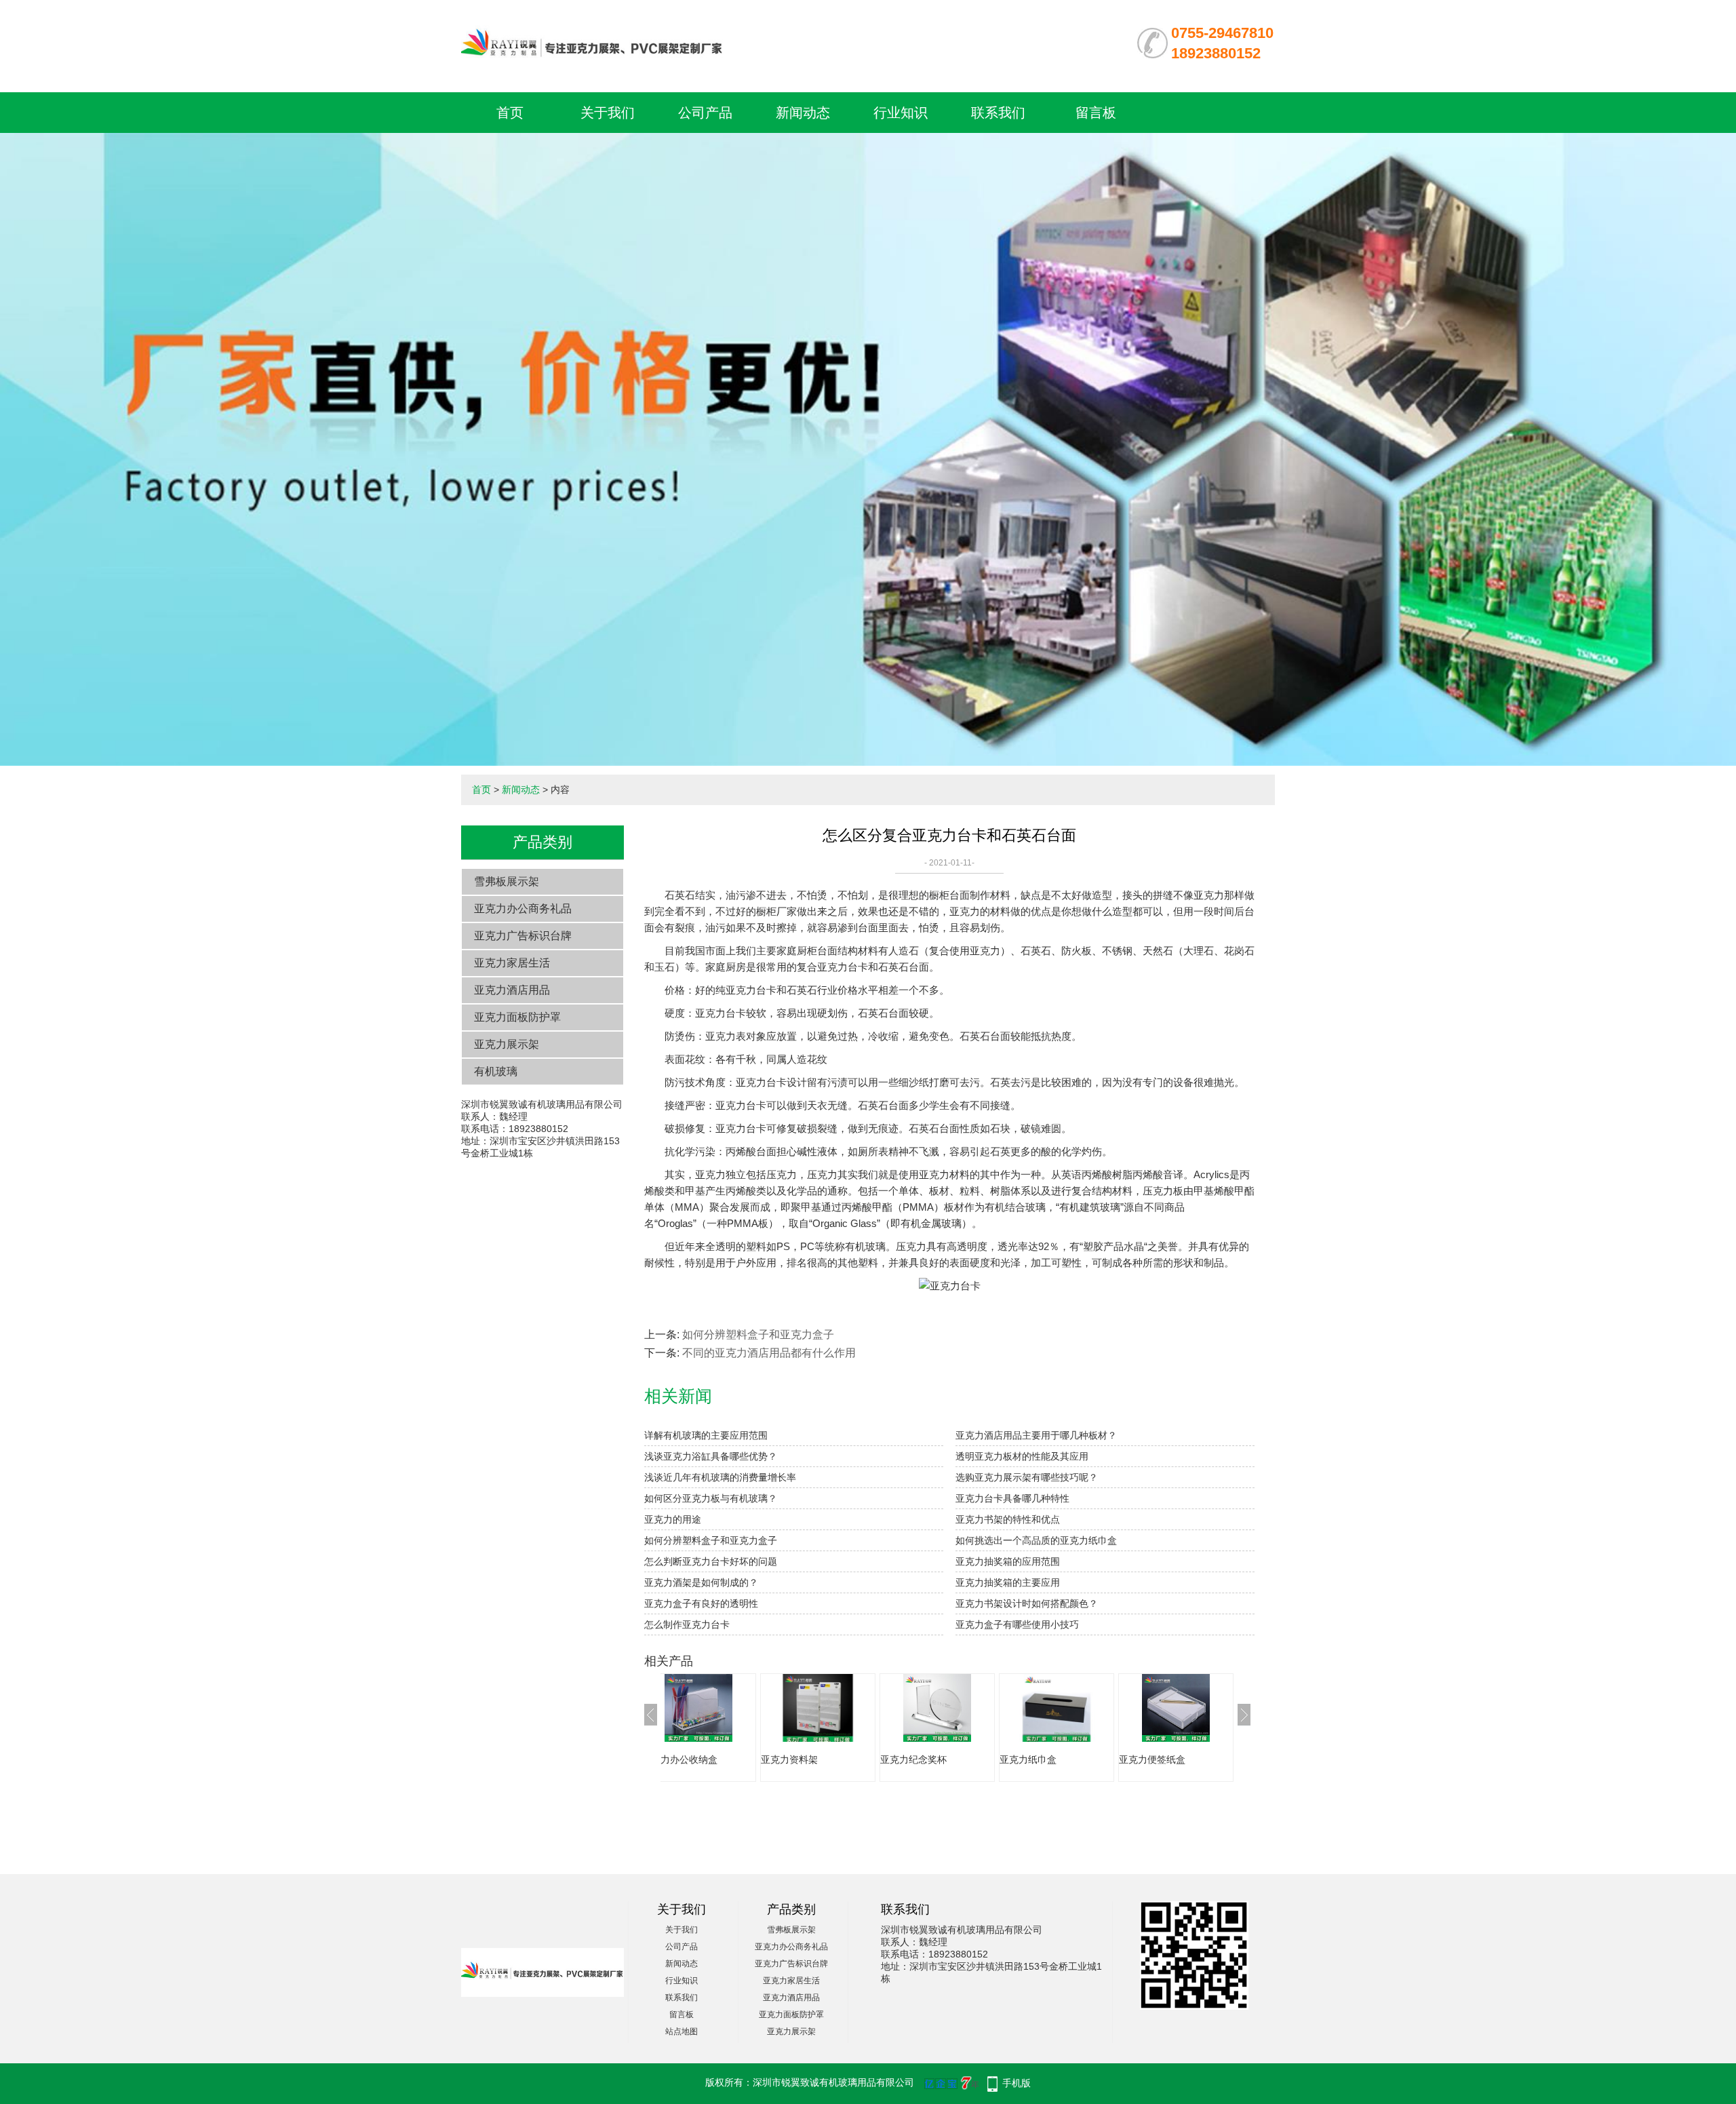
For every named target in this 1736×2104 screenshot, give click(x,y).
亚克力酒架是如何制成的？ (701, 1582)
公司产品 (705, 113)
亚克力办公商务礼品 (523, 909)
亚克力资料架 (735, 1759)
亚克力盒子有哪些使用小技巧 (1017, 1624)
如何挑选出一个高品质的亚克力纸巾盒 (1036, 1540)
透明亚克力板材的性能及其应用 (1022, 1456)
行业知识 (901, 113)
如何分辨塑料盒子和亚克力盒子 (758, 1335)
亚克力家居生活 (512, 963)
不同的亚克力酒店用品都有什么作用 (769, 1353)
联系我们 (998, 113)
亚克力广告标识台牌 (523, 936)
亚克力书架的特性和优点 (1008, 1519)
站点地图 (682, 2031)
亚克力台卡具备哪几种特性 (1012, 1498)
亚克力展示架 (507, 1044)
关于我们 (608, 113)
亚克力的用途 (673, 1519)
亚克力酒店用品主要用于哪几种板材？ (1036, 1435)
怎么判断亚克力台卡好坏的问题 (711, 1561)
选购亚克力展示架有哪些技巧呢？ (1027, 1477)
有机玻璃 (496, 1071)
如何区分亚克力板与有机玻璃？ (711, 1498)
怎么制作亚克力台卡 (687, 1624)
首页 (510, 113)
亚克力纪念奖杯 (859, 1759)
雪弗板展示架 (507, 881)
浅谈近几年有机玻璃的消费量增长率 (720, 1477)
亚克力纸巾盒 (974, 1759)
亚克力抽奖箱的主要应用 (1008, 1582)
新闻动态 (803, 113)
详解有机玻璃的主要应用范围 (706, 1435)
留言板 (1096, 113)
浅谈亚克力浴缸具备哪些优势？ (711, 1456)
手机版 (1017, 2083)
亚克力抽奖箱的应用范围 (1008, 1561)
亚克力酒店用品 (512, 990)
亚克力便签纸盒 (1098, 1759)
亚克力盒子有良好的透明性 (701, 1603)
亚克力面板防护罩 (517, 1017)
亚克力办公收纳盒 (1222, 1759)
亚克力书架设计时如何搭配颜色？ (1027, 1603)
